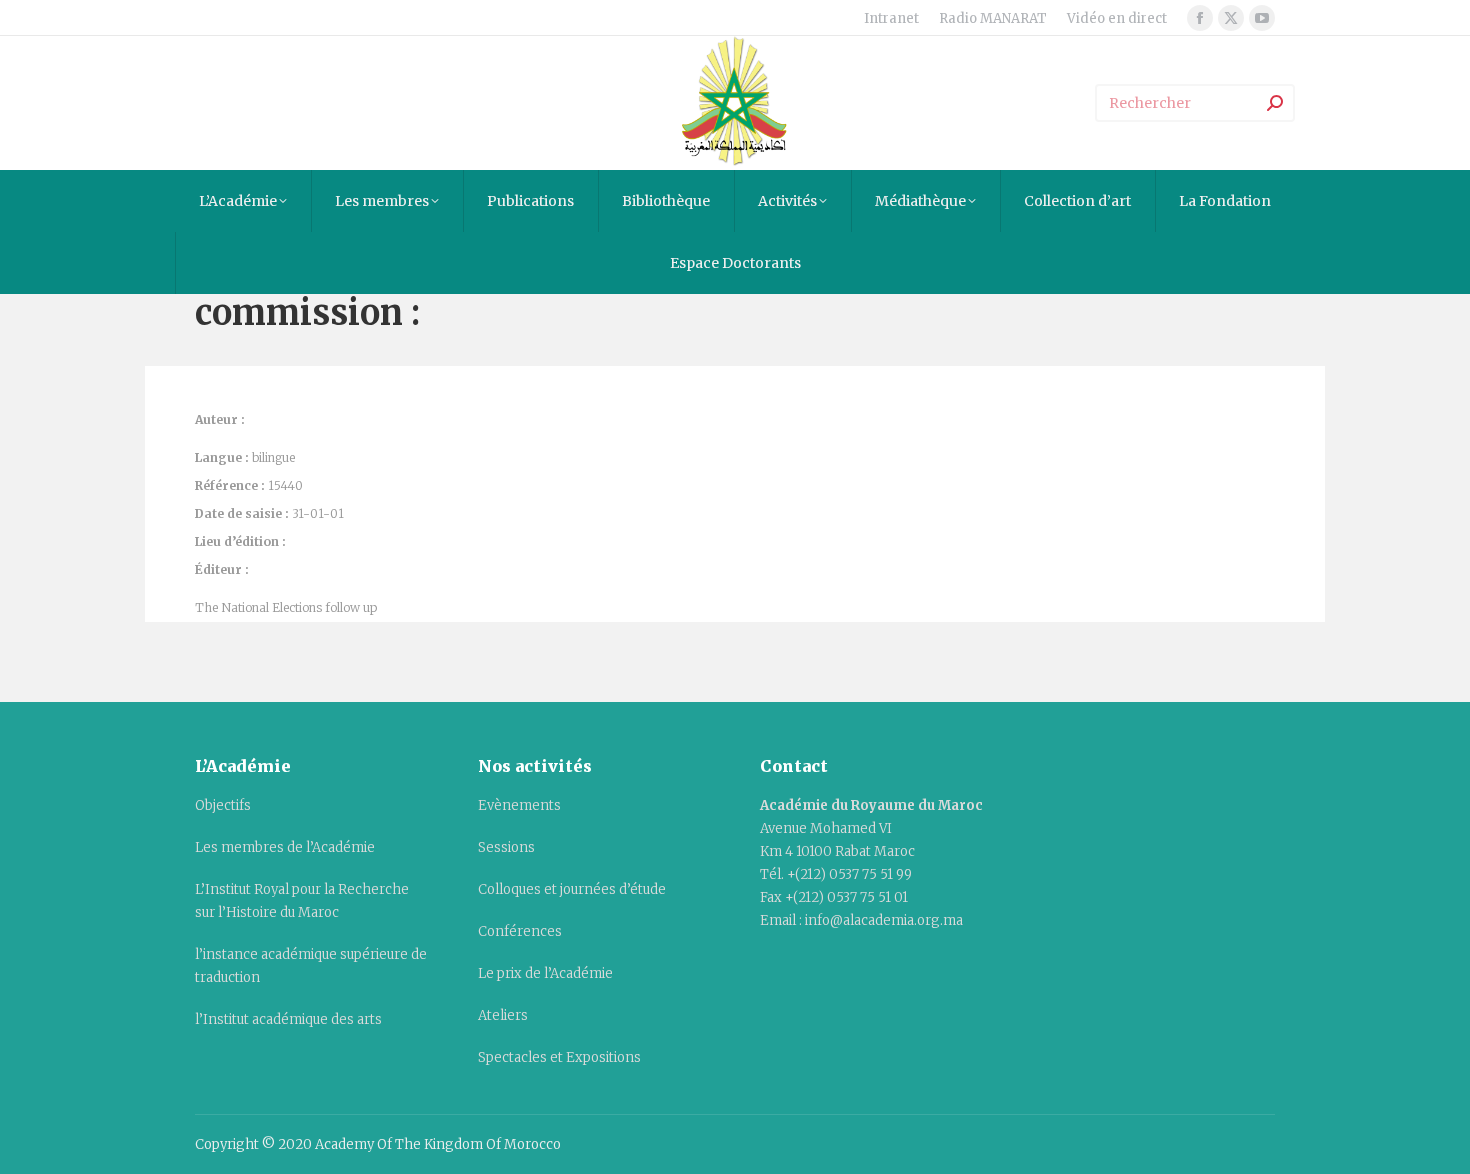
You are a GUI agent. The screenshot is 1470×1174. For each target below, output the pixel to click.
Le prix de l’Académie (545, 973)
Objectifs (223, 805)
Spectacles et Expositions (559, 1057)
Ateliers (503, 1015)
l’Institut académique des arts (288, 1019)
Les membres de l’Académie (285, 847)
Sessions (506, 847)
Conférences (520, 931)
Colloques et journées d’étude (572, 889)
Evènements (519, 805)
